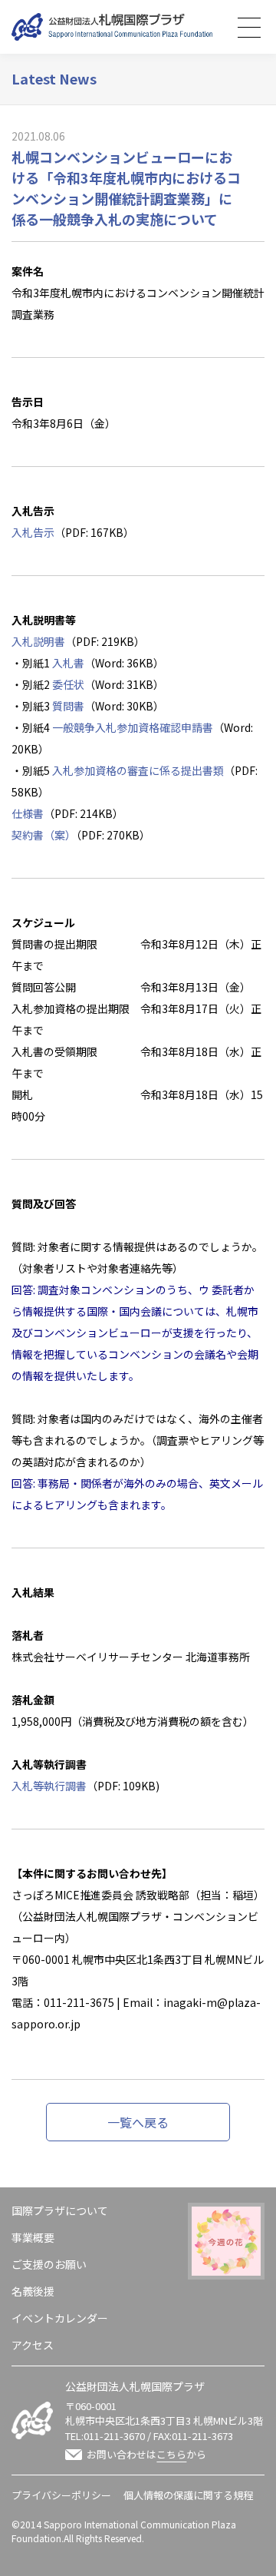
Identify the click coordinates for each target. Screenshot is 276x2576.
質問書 (68, 706)
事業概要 (33, 2237)
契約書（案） (44, 835)
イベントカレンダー (60, 2318)
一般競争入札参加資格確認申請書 (133, 727)
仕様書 (28, 813)
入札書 (68, 663)
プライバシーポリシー (61, 2495)
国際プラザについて (60, 2210)
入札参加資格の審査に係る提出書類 (138, 770)
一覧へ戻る (138, 2122)
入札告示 (33, 532)
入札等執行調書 (49, 1786)
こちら (171, 2454)
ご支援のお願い (49, 2264)
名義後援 (33, 2291)
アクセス (33, 2345)
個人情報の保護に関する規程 (188, 2495)
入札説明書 (38, 641)
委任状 (68, 684)
